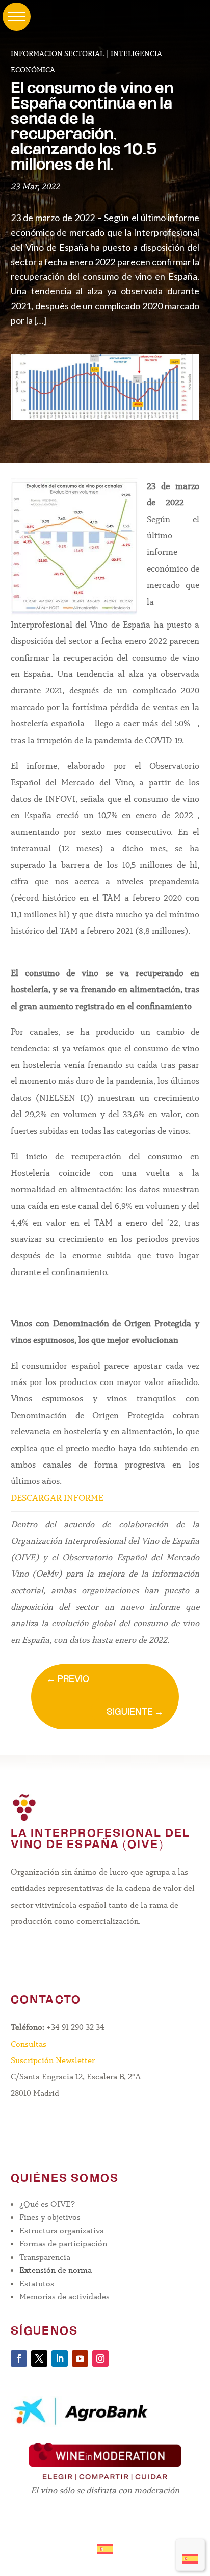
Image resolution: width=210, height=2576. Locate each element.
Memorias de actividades (64, 2297)
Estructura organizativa (62, 2230)
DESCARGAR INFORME (57, 1498)
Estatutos (37, 2283)
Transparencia (45, 2257)
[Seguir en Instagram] (100, 2358)
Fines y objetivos (50, 2217)
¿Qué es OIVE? (47, 2204)
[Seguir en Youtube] (80, 2358)
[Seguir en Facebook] (19, 2358)
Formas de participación (63, 2244)
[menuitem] (190, 2555)
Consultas (29, 2044)
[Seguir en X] (39, 2358)
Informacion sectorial (57, 53)
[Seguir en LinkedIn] (60, 2358)
